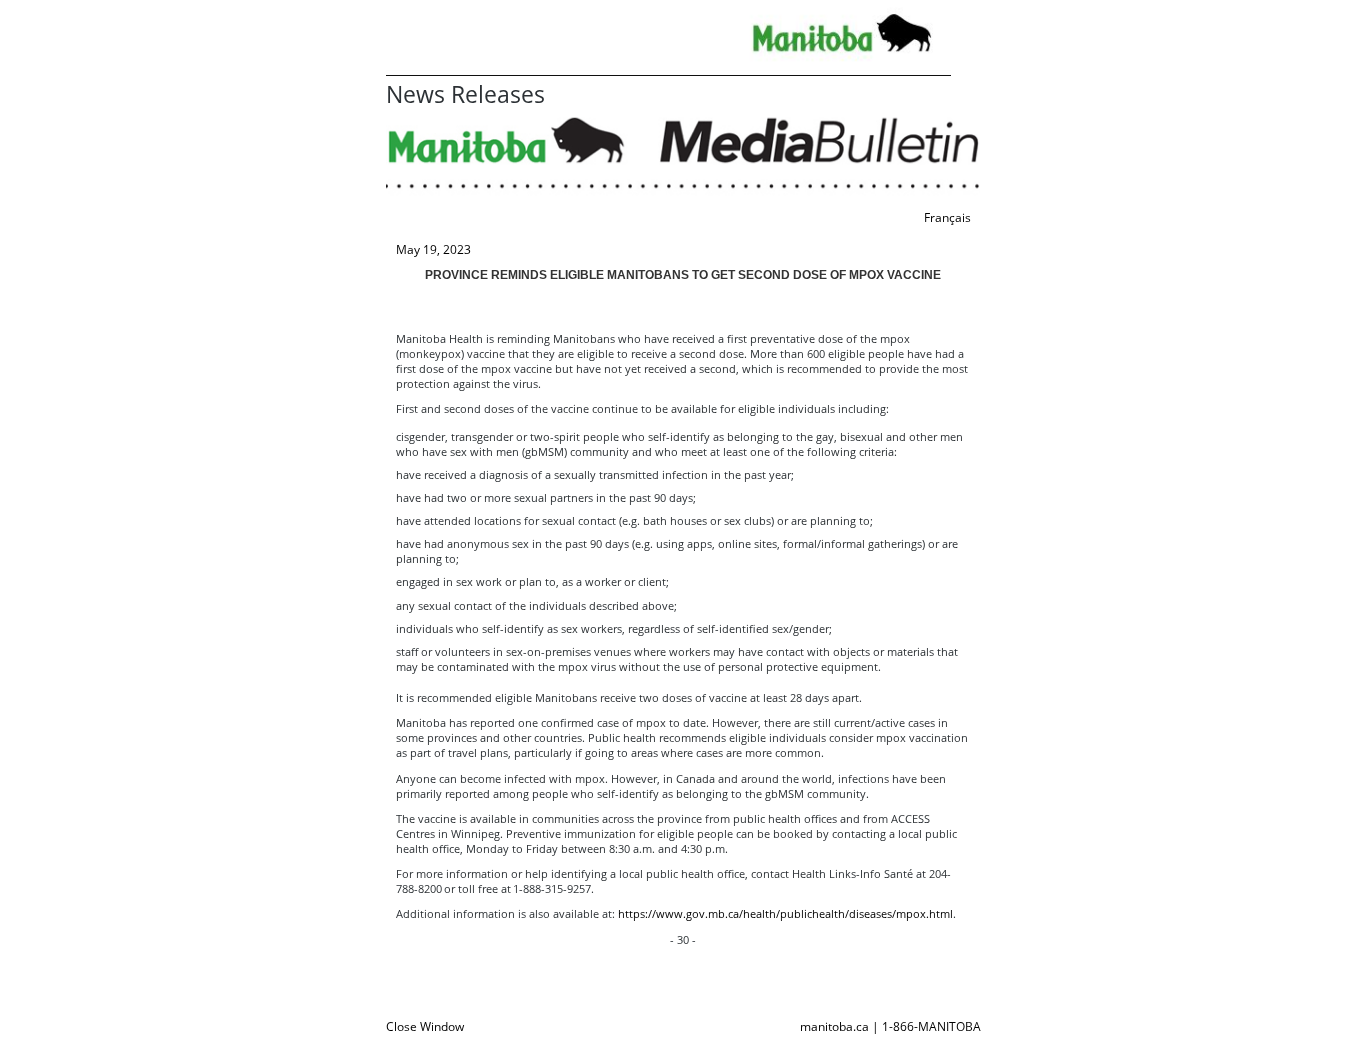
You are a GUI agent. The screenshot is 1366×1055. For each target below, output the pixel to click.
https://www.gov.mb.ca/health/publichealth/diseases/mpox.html (785, 913)
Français (947, 217)
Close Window (425, 1026)
